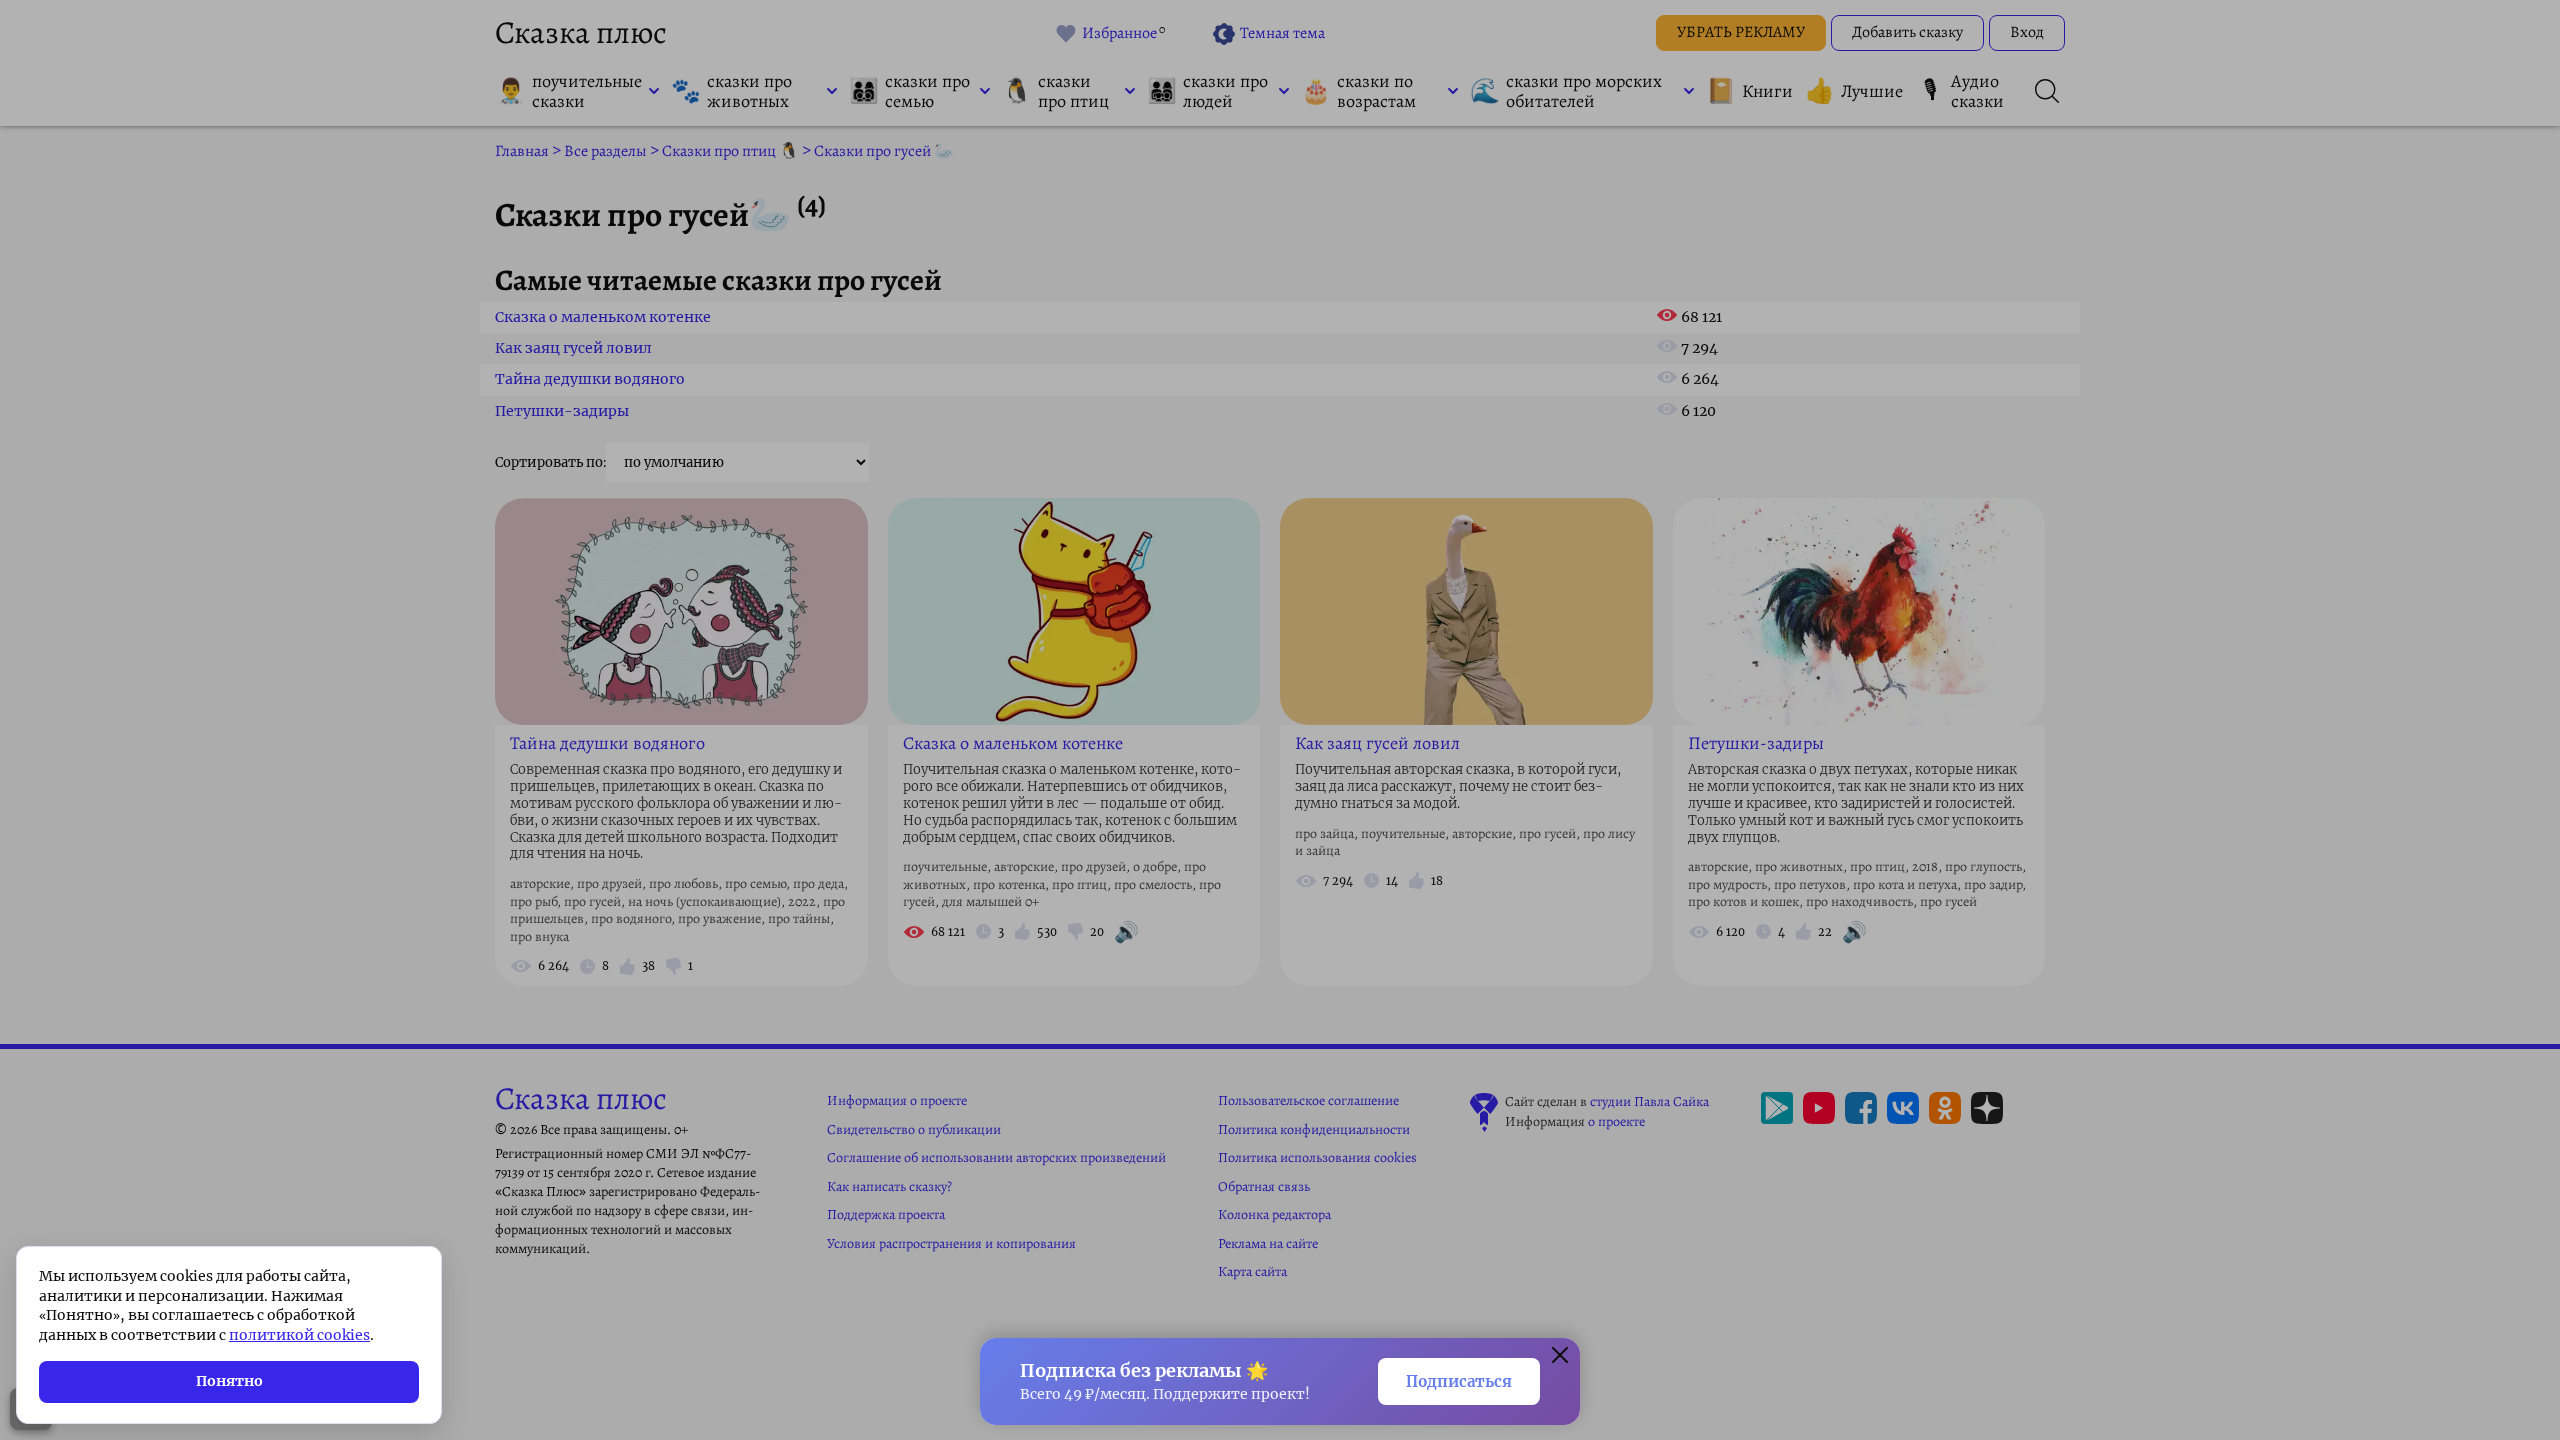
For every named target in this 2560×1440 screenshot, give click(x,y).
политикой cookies (299, 1335)
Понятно (229, 1381)
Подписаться (1459, 1381)
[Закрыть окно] (1560, 1358)
